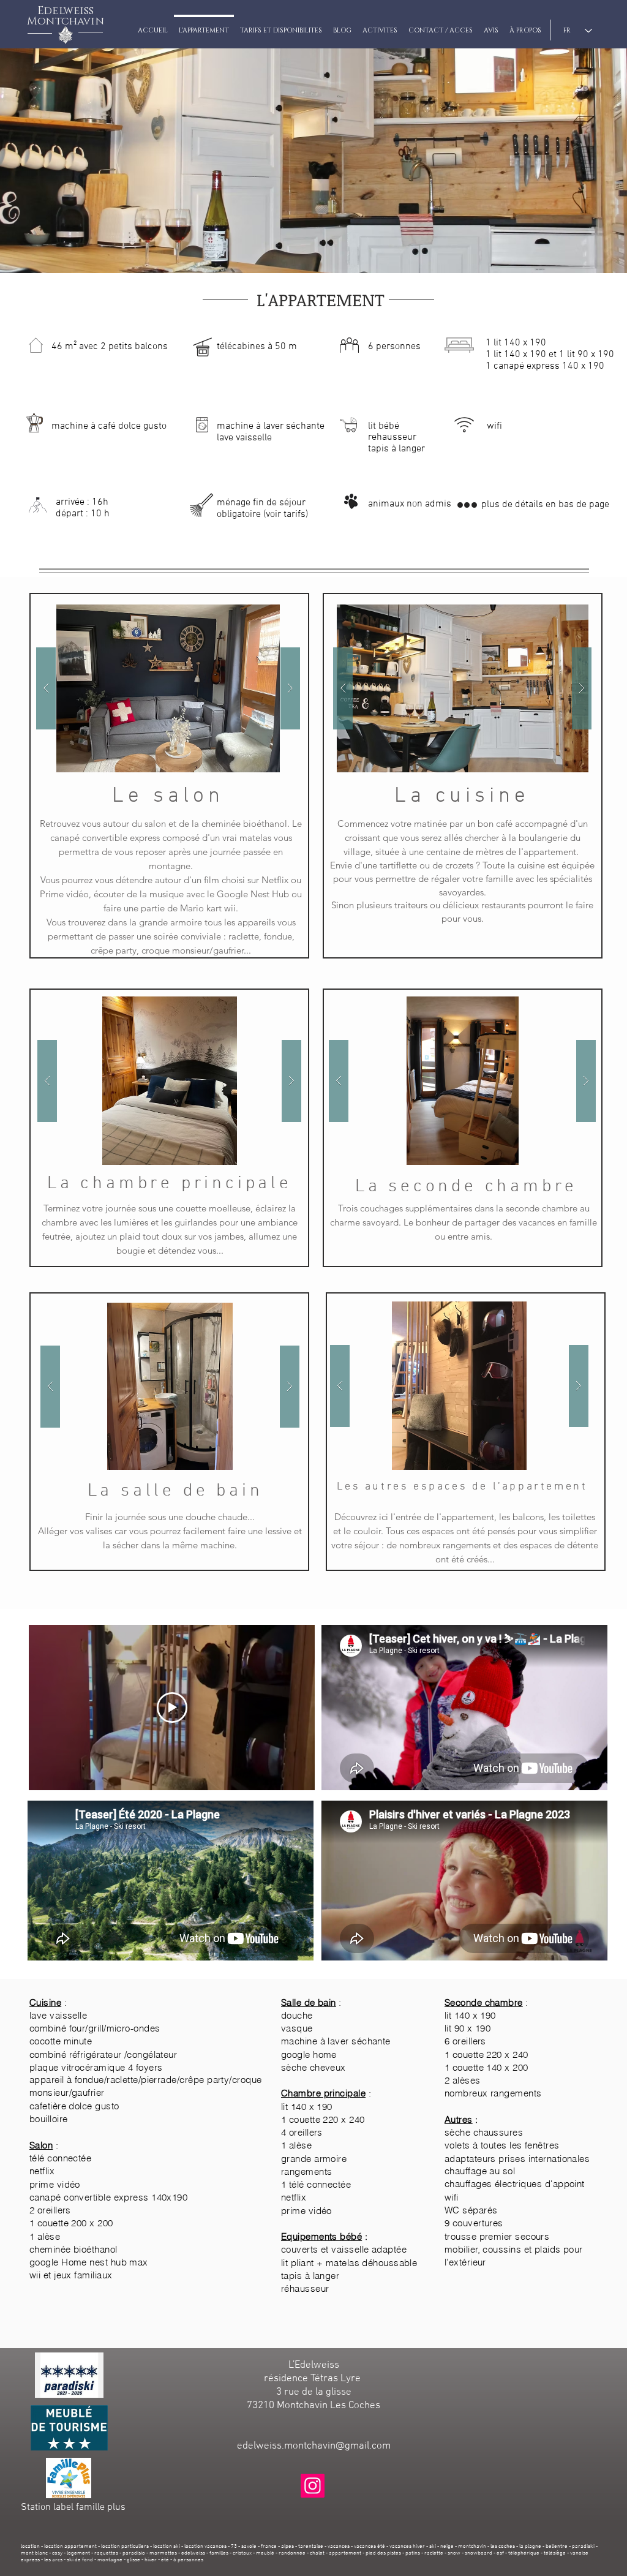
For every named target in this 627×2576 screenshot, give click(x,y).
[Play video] (172, 1708)
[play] (271, 615)
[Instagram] (313, 2486)
